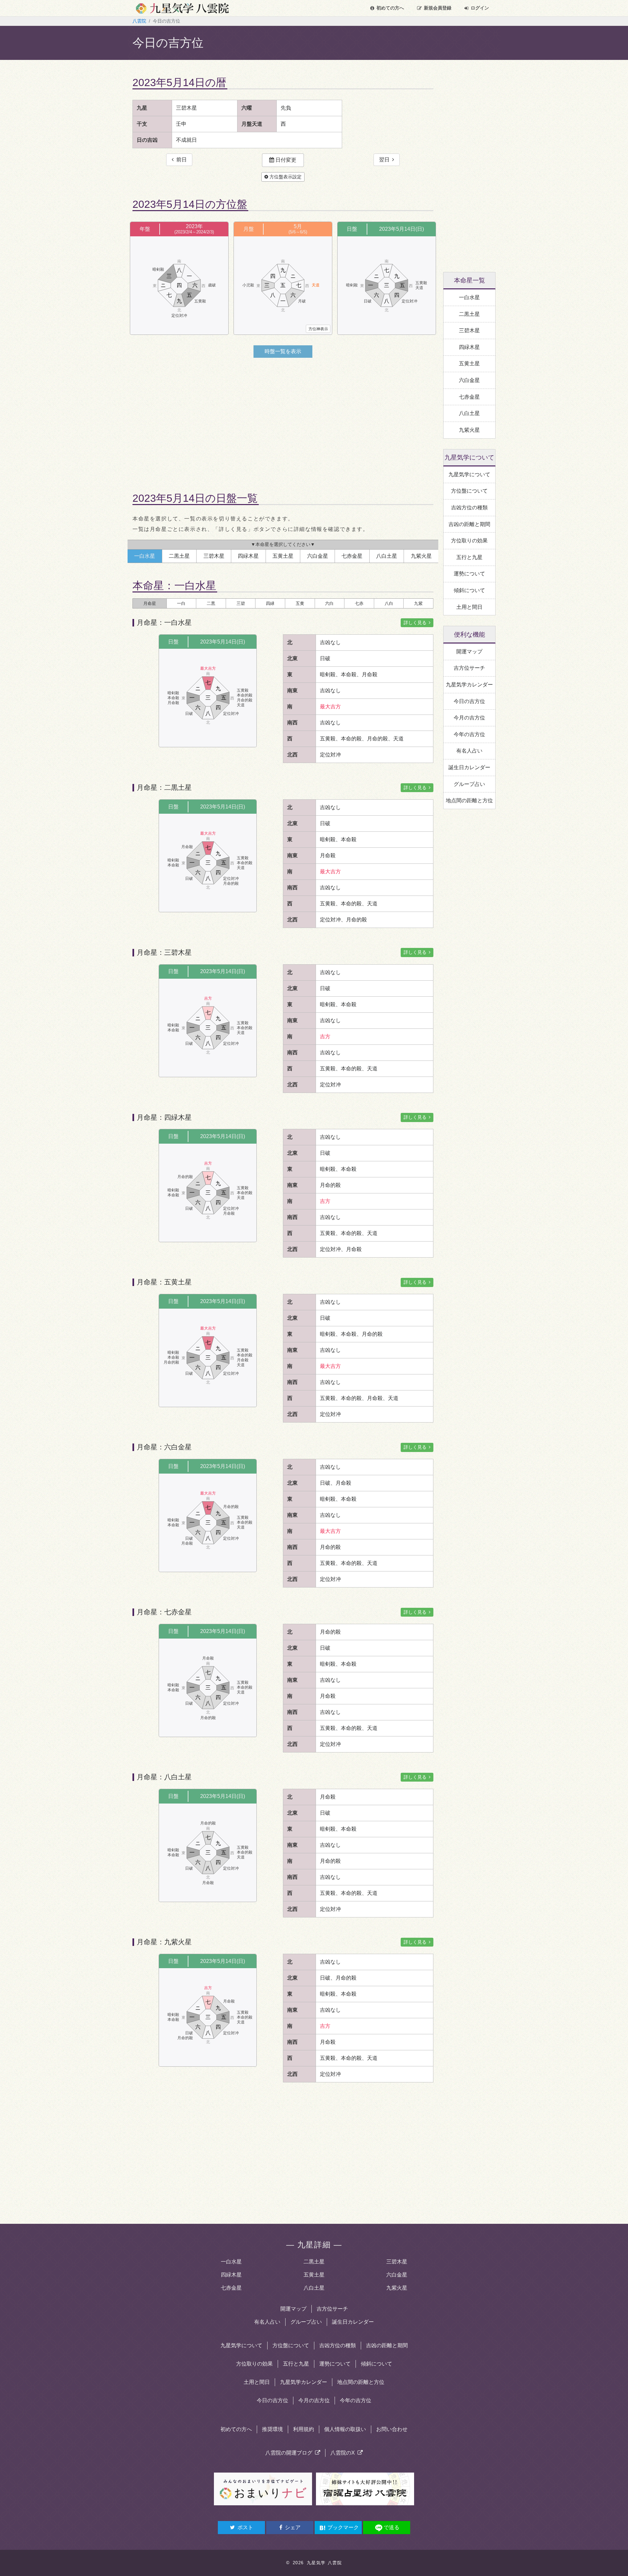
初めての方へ (390, 8)
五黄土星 (314, 2275)
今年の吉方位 (356, 2400)
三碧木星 (397, 2262)
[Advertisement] (283, 419)
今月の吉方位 (314, 2400)
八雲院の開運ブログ (290, 2453)
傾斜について (376, 2364)
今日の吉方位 (272, 2400)
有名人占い (267, 2322)
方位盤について (291, 2345)
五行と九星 (296, 2364)
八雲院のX (344, 2453)
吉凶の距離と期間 (387, 2345)
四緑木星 (231, 2275)
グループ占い (306, 2322)
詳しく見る (416, 623)
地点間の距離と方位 (361, 2382)
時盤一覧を (283, 351)
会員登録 (438, 8)
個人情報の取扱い (345, 2429)
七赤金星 (231, 2288)
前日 (180, 160)
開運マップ (293, 2309)
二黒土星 (314, 2262)
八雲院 (139, 21)
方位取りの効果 (254, 2364)
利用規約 (304, 2429)
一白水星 (231, 2262)
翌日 (386, 160)
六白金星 (397, 2275)
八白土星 (314, 2288)
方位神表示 (318, 329)
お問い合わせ (392, 2429)
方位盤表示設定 (285, 177)
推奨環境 (272, 2429)
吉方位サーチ (332, 2309)
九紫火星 (397, 2288)
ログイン (480, 8)
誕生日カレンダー (353, 2322)
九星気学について (241, 2345)
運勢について (335, 2364)
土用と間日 (257, 2382)
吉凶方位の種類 (338, 2345)
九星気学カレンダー (304, 2382)
